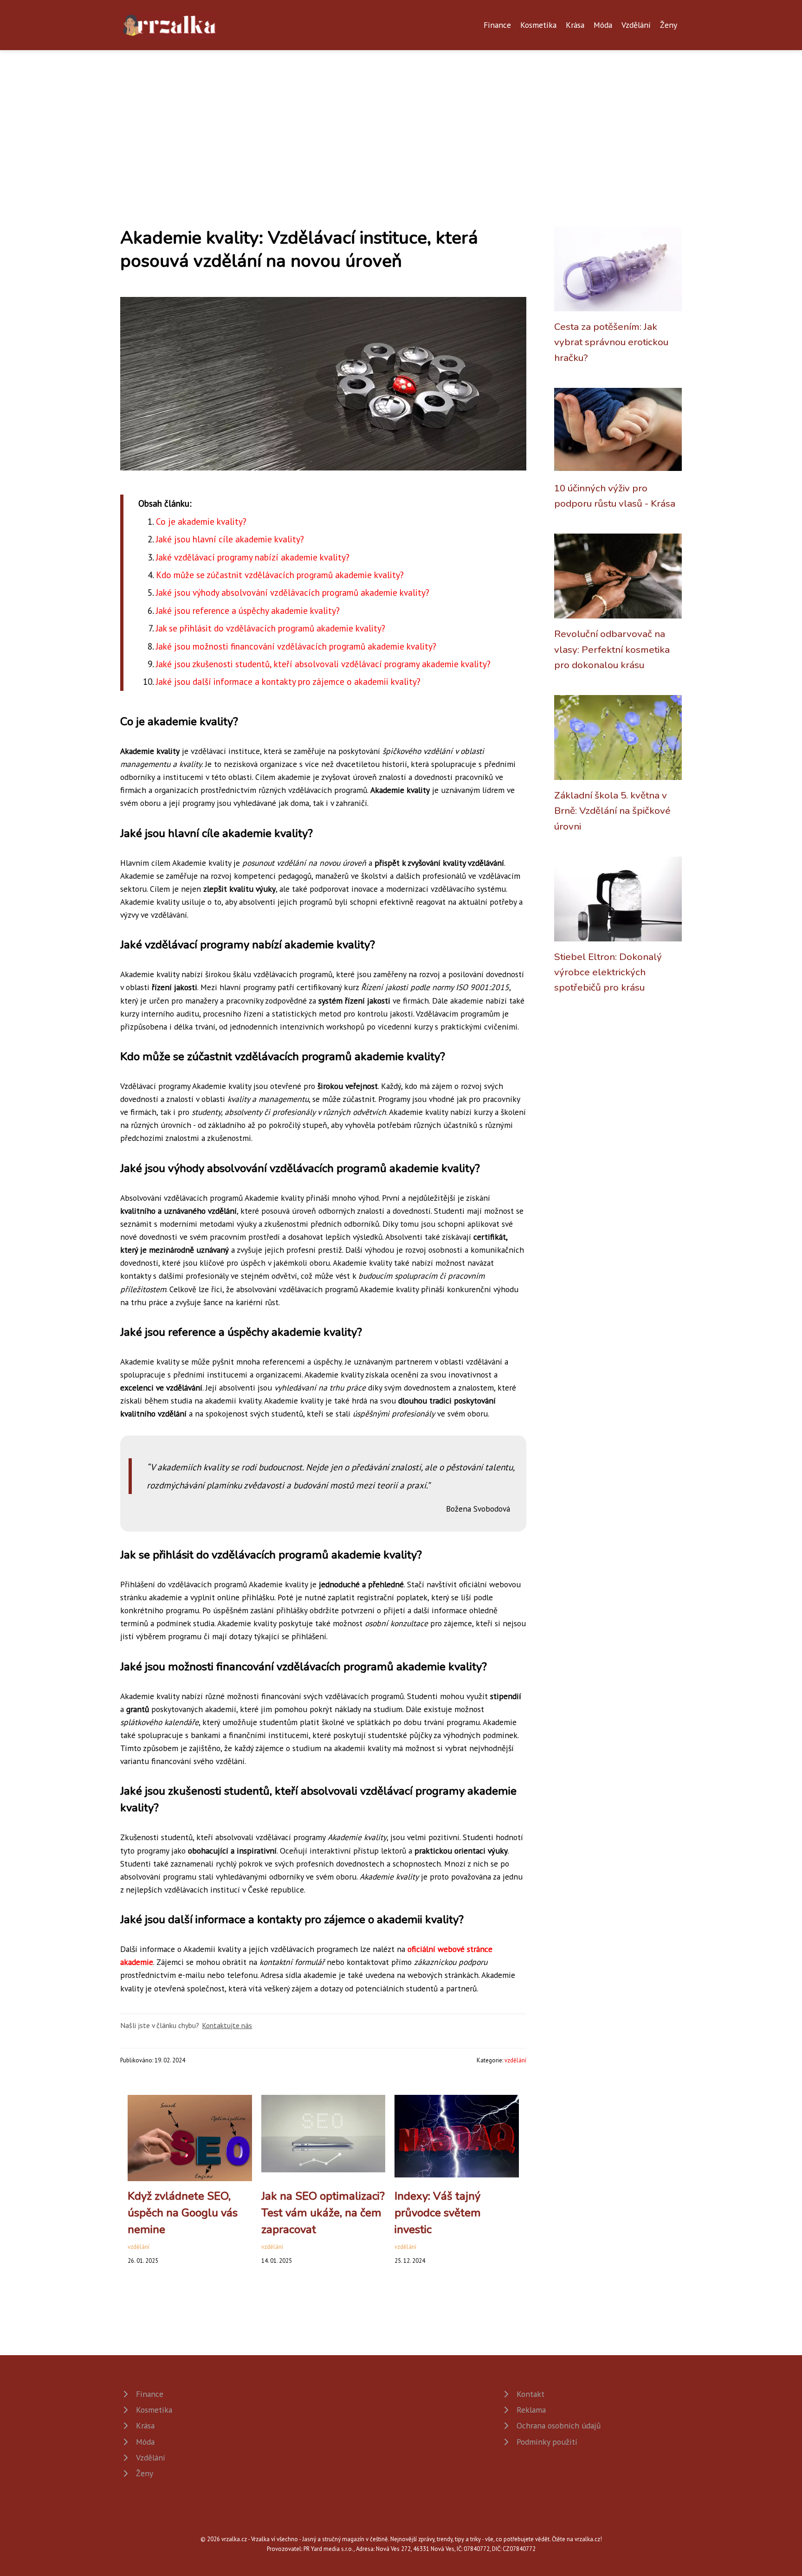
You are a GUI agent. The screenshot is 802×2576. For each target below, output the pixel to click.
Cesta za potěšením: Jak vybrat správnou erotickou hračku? (611, 342)
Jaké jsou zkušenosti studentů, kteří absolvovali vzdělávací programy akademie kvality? (323, 664)
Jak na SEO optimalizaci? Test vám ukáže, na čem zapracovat (323, 2213)
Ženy (669, 25)
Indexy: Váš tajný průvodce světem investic (438, 2213)
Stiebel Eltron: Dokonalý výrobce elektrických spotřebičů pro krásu (608, 972)
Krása (575, 25)
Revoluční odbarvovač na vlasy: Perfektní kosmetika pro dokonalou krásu (612, 649)
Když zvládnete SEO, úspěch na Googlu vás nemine (183, 2213)
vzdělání (515, 2060)
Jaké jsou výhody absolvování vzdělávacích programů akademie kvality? (293, 592)
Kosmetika (538, 25)
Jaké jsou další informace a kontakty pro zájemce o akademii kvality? (288, 681)
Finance (497, 25)
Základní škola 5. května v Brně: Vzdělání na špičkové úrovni (612, 811)
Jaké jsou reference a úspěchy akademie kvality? (248, 610)
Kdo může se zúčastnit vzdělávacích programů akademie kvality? (280, 575)
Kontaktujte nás (227, 2025)
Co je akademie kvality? (201, 521)
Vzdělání (636, 25)
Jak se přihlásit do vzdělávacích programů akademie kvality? (271, 628)
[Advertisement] (401, 120)
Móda (603, 25)
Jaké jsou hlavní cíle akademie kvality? (230, 539)
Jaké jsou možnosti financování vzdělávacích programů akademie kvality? (296, 646)
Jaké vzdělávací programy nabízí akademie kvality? (253, 557)
